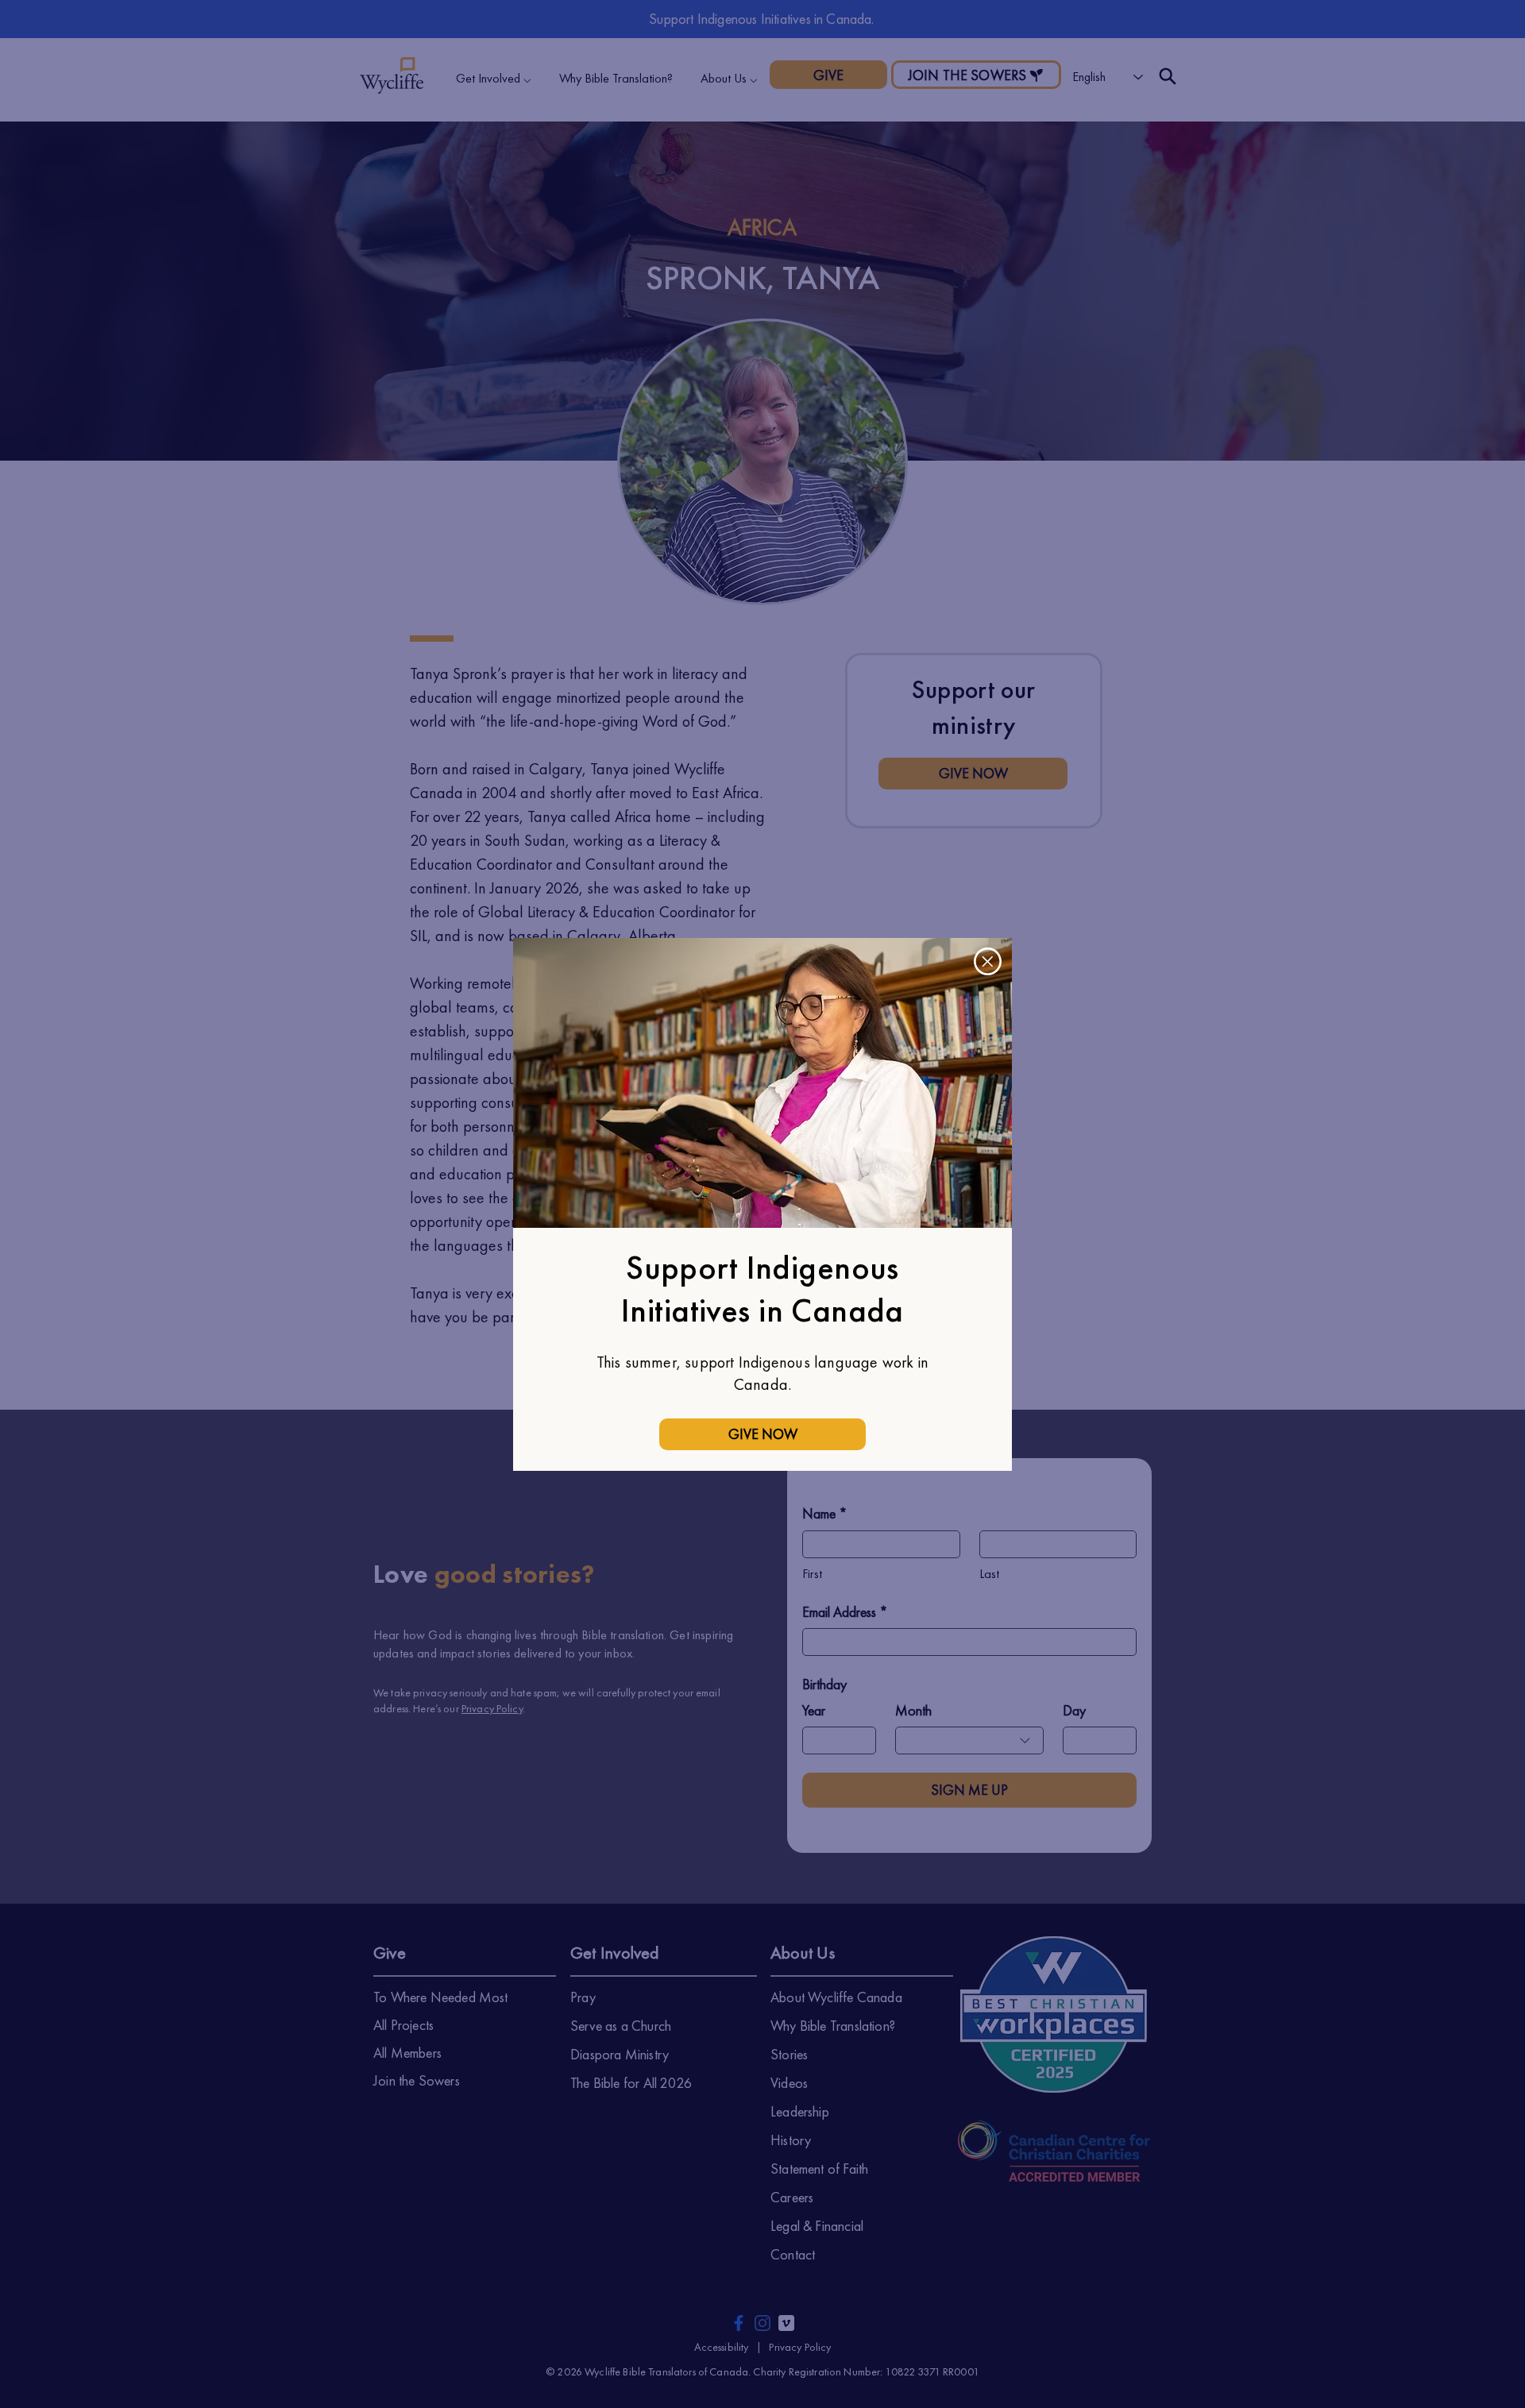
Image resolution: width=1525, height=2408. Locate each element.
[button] (988, 961)
